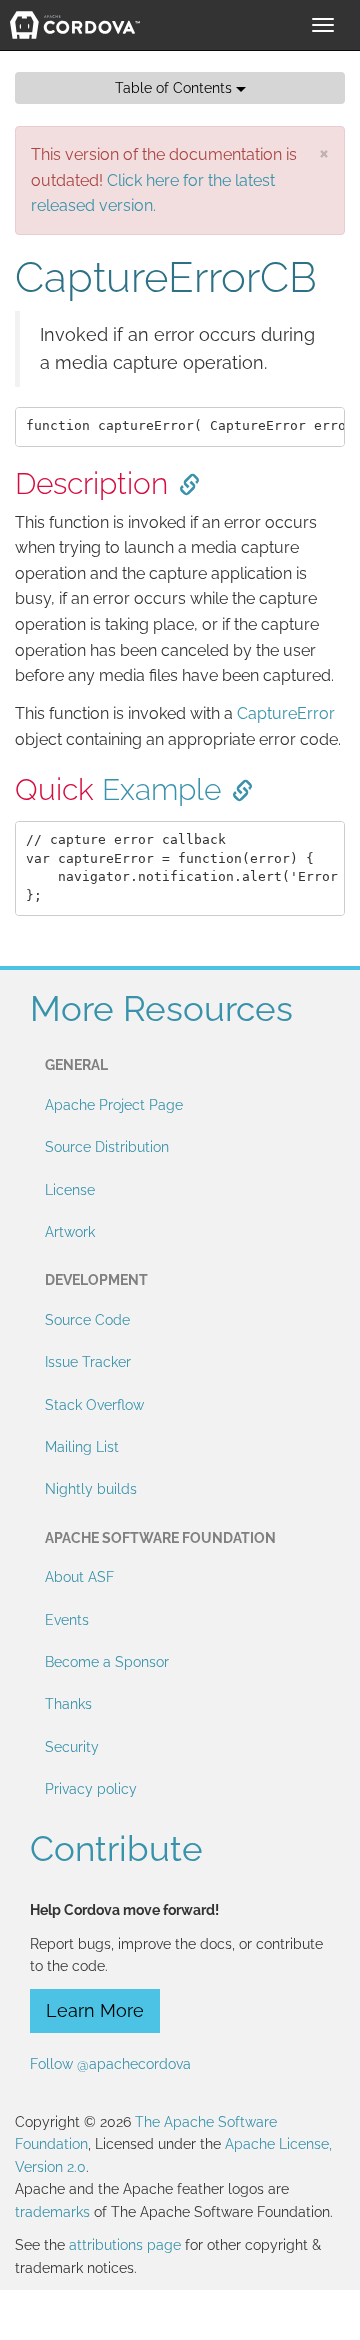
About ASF (79, 1577)
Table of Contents (175, 88)
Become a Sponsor (107, 1662)
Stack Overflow (94, 1405)
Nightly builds (91, 1489)
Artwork (70, 1232)
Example (161, 789)
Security (72, 1747)
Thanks (68, 1704)
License (70, 1190)
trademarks (52, 2212)
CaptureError (286, 713)
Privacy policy (91, 1789)
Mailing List (82, 1447)
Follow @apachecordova (110, 2064)
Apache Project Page (114, 1105)
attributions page (125, 2245)
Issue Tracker (88, 1362)
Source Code (87, 1320)
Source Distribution (107, 1147)
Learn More (95, 2010)
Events (67, 1620)
